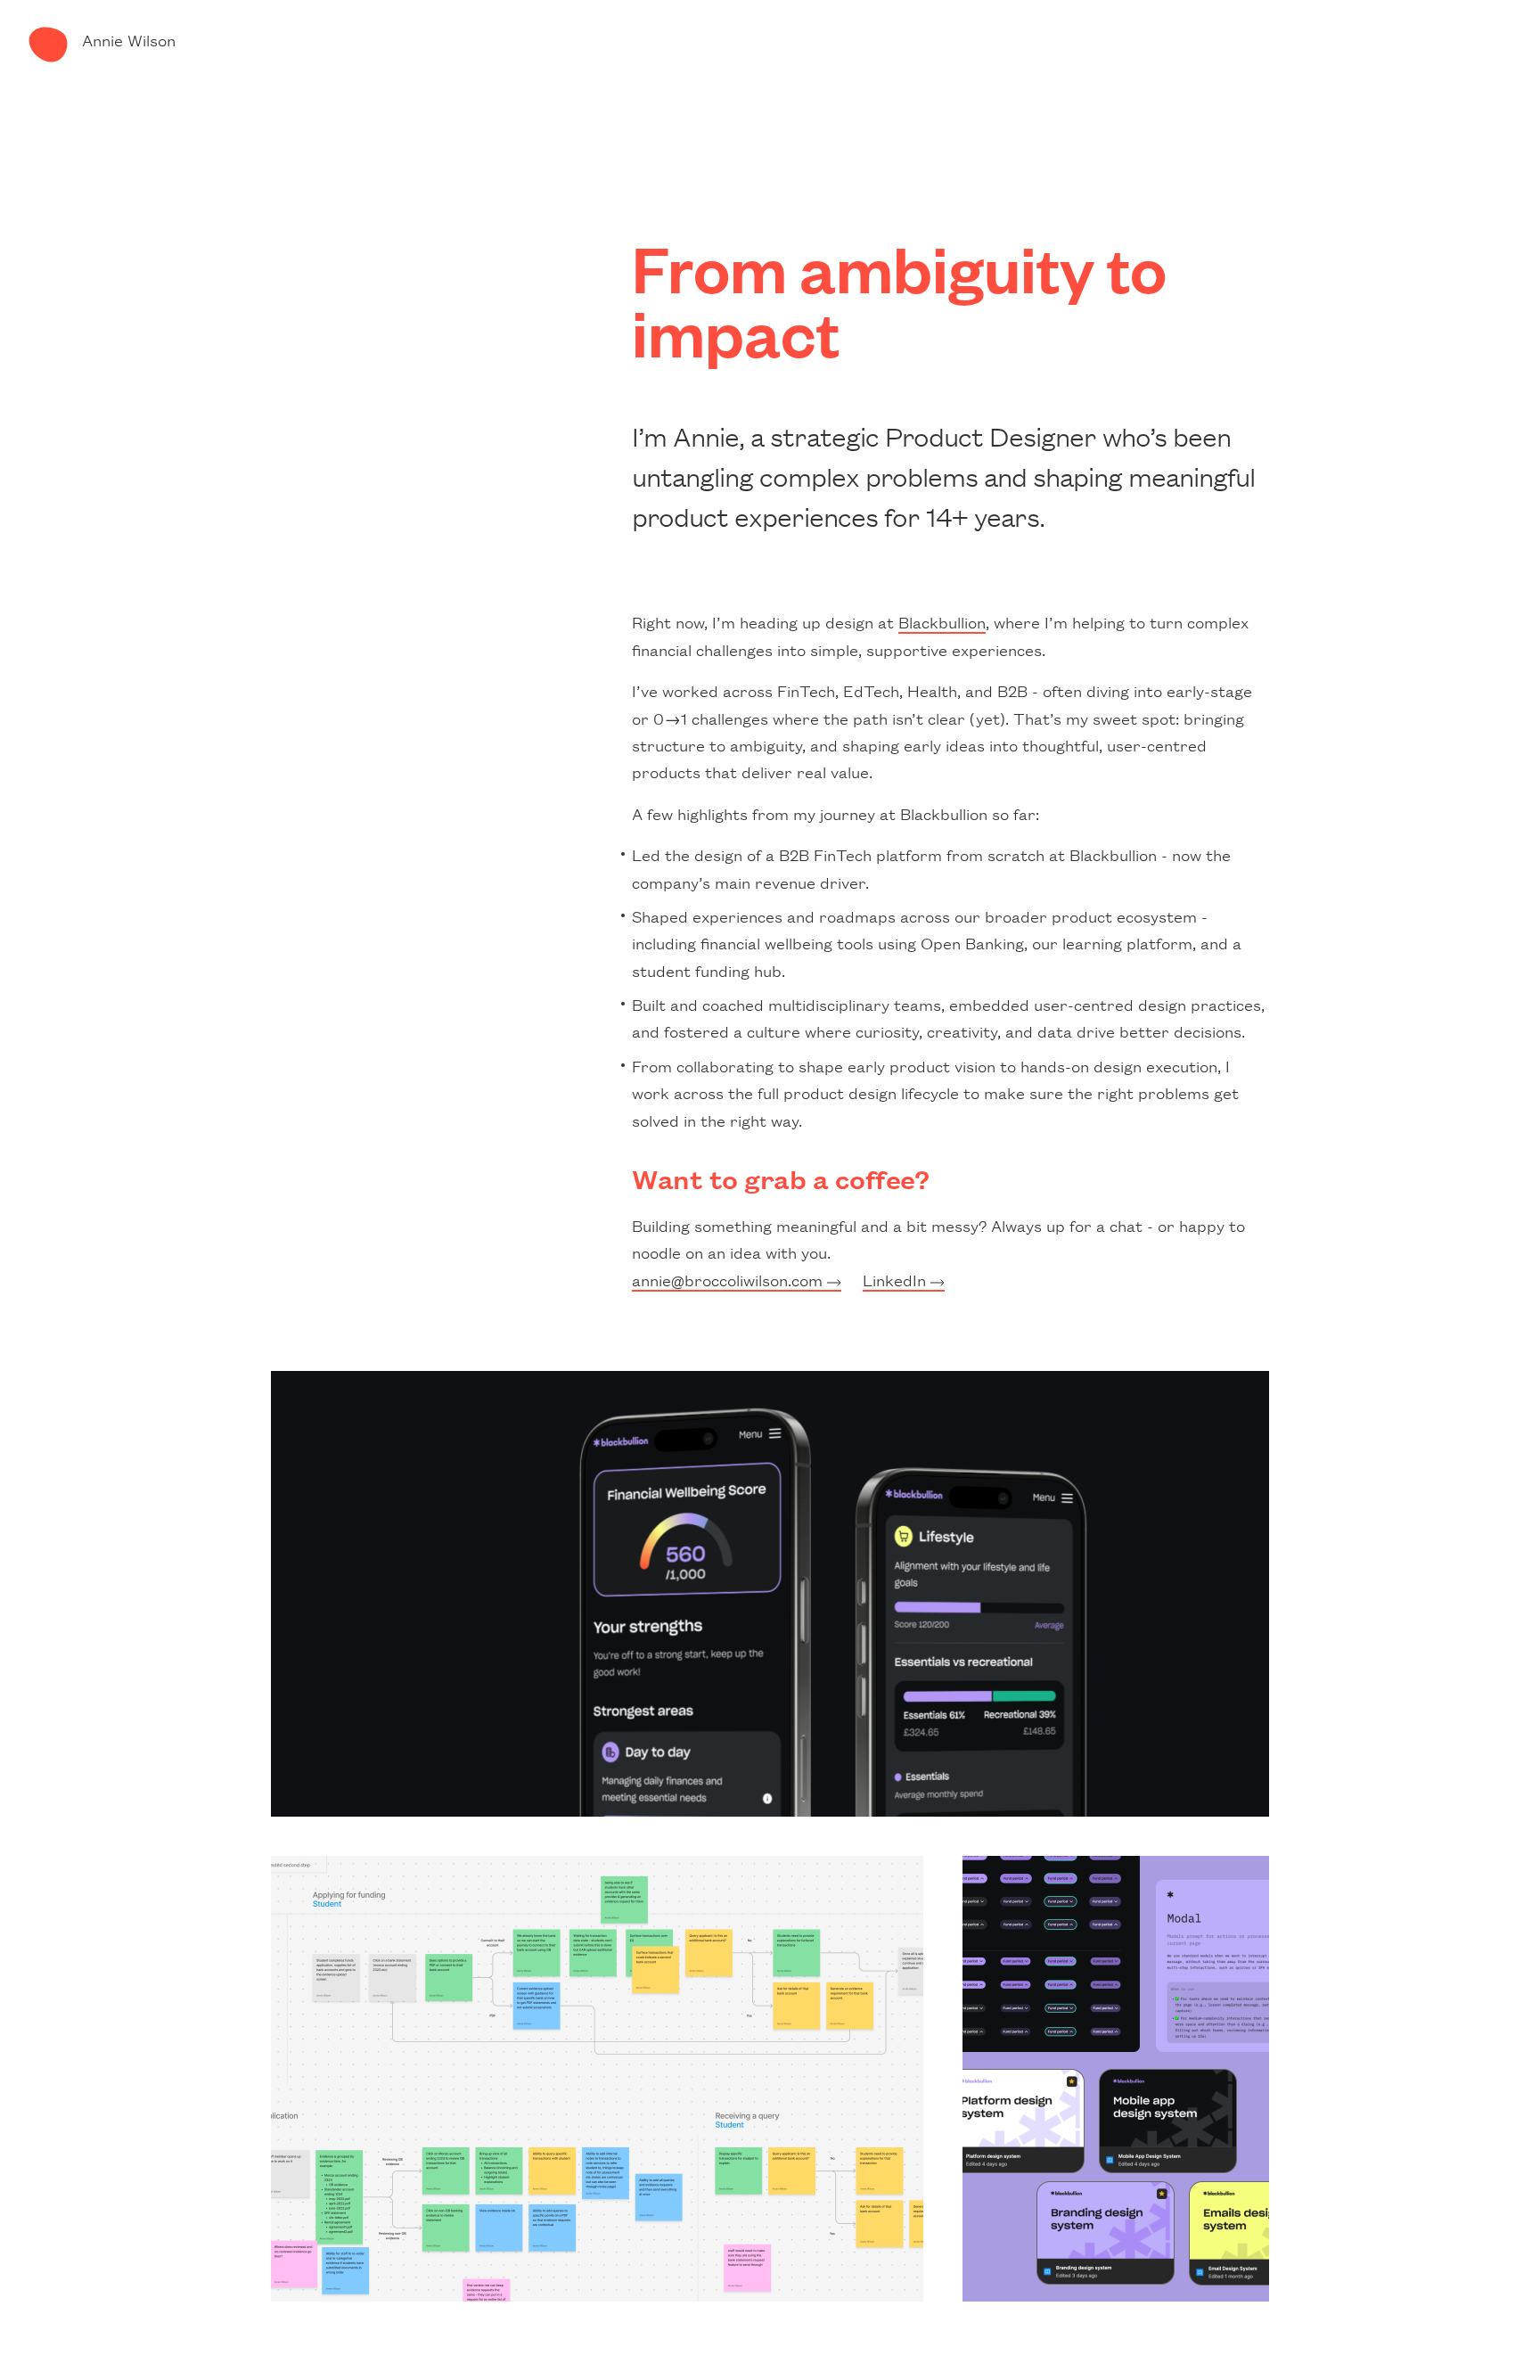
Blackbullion (942, 621)
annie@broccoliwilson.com (729, 1279)
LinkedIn (897, 1279)
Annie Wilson (129, 39)
